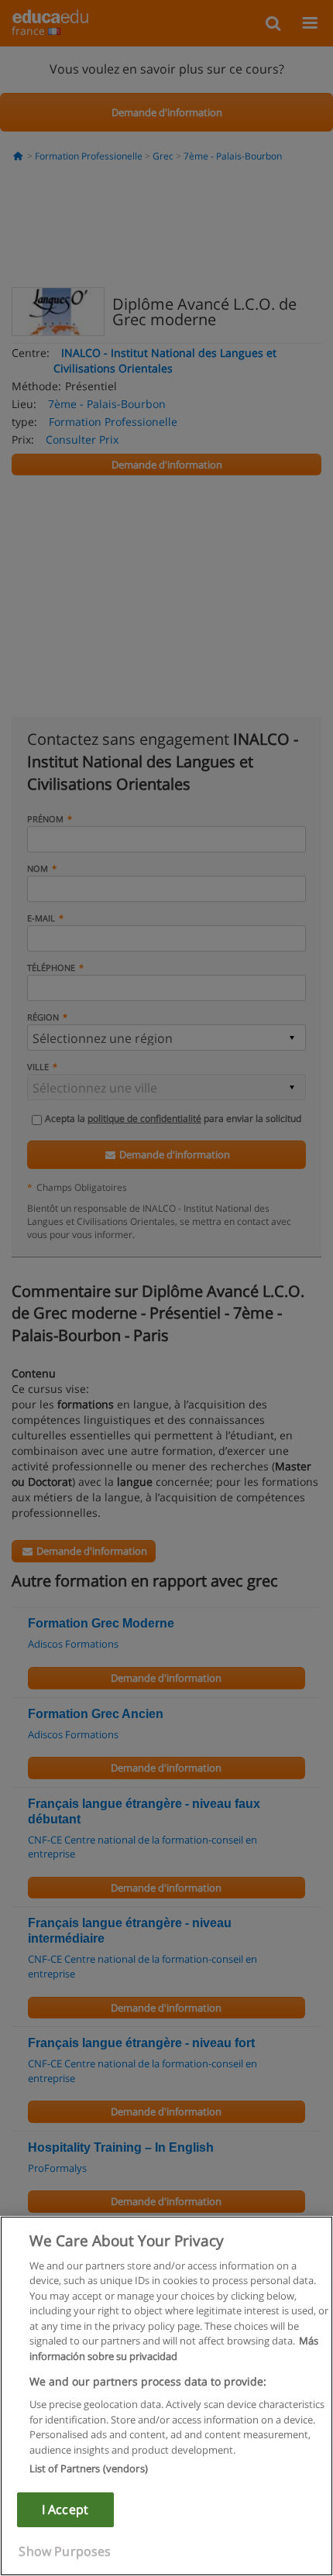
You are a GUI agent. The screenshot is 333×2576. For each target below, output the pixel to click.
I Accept (65, 2509)
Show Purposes (65, 2551)
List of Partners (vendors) (89, 2468)
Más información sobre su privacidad (174, 2348)
